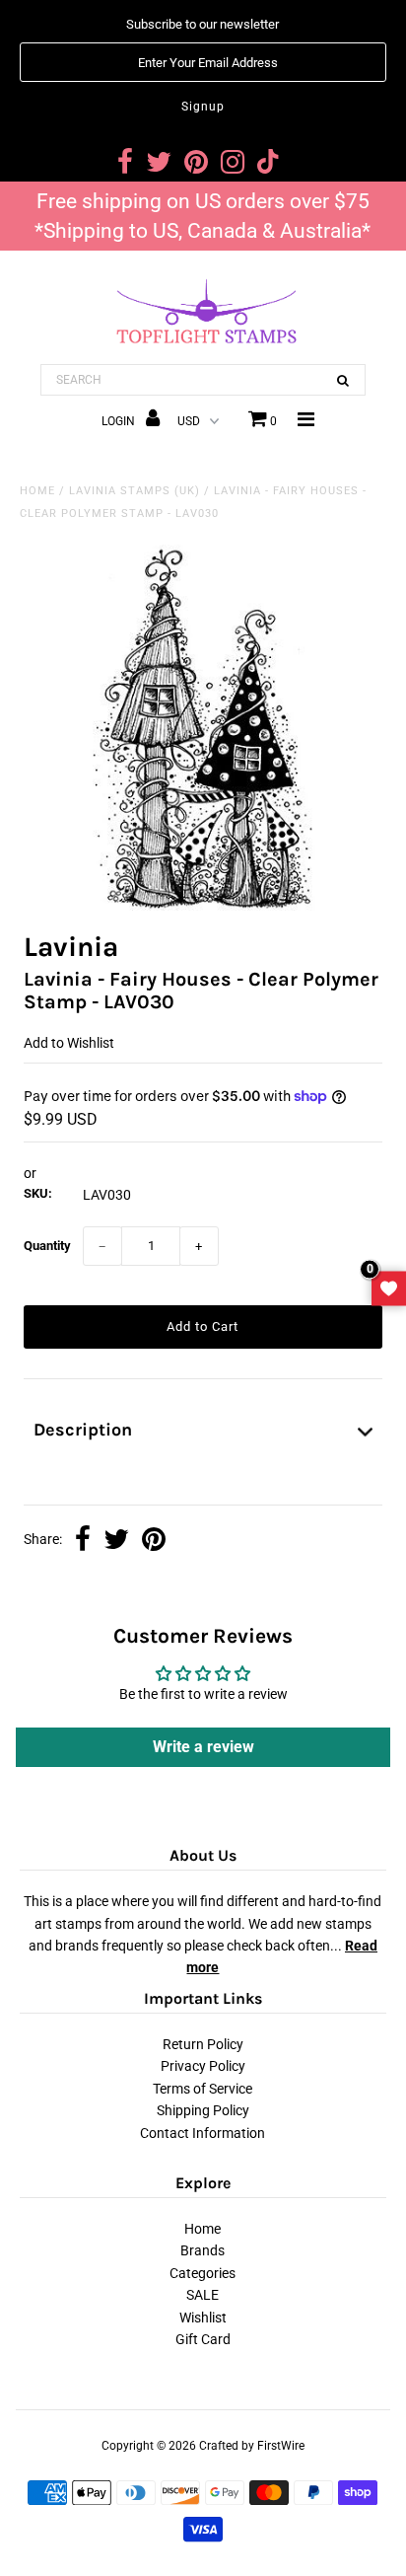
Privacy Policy (203, 2066)
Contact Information (203, 2133)
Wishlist (203, 2318)
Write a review (203, 1747)
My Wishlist (389, 1288)
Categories (203, 2273)
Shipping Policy (203, 2110)
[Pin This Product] (154, 1541)
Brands (203, 2250)
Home (37, 491)
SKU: (38, 1193)
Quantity (47, 1246)
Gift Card (203, 2339)
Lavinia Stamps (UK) (135, 491)
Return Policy (203, 2044)
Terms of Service (203, 2089)
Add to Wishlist (69, 1043)
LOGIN (120, 421)
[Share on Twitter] (116, 1541)
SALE (203, 2295)
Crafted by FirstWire (252, 2446)
